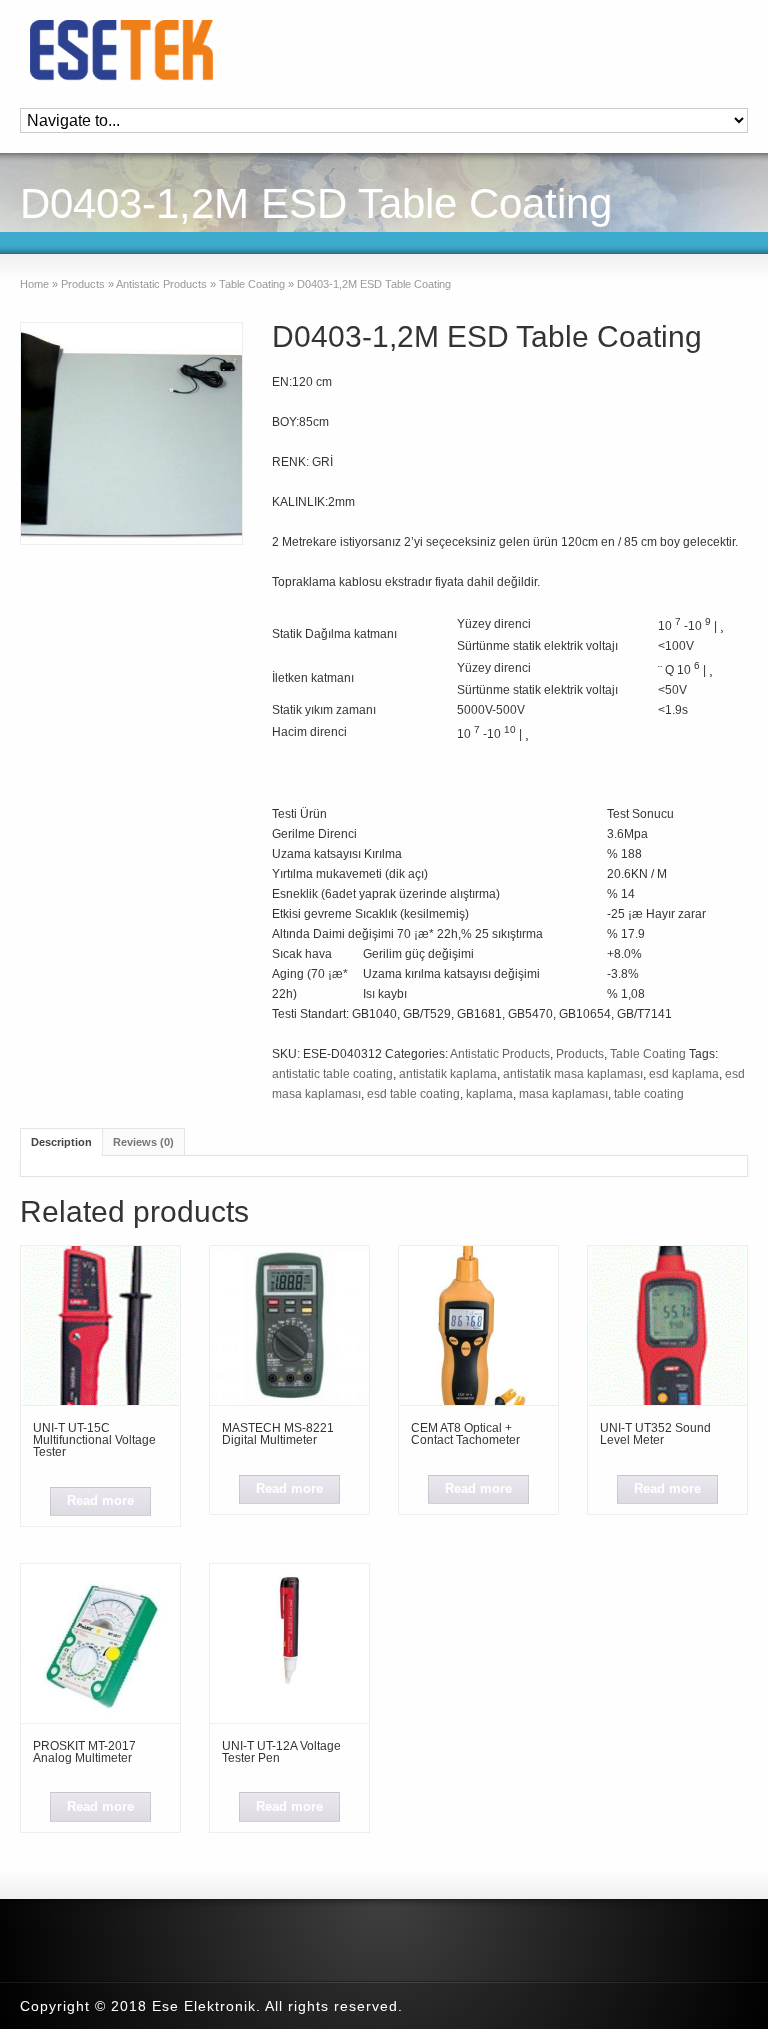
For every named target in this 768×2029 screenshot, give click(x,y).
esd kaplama (684, 1074)
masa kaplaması (563, 1094)
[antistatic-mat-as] (131, 433)
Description (61, 1142)
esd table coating (413, 1094)
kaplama (489, 1094)
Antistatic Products (161, 284)
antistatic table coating (332, 1074)
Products (83, 284)
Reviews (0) (143, 1142)
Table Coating (252, 284)
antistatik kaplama (448, 1074)
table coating (649, 1094)
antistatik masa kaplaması (573, 1074)
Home (34, 284)
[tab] (61, 1141)
